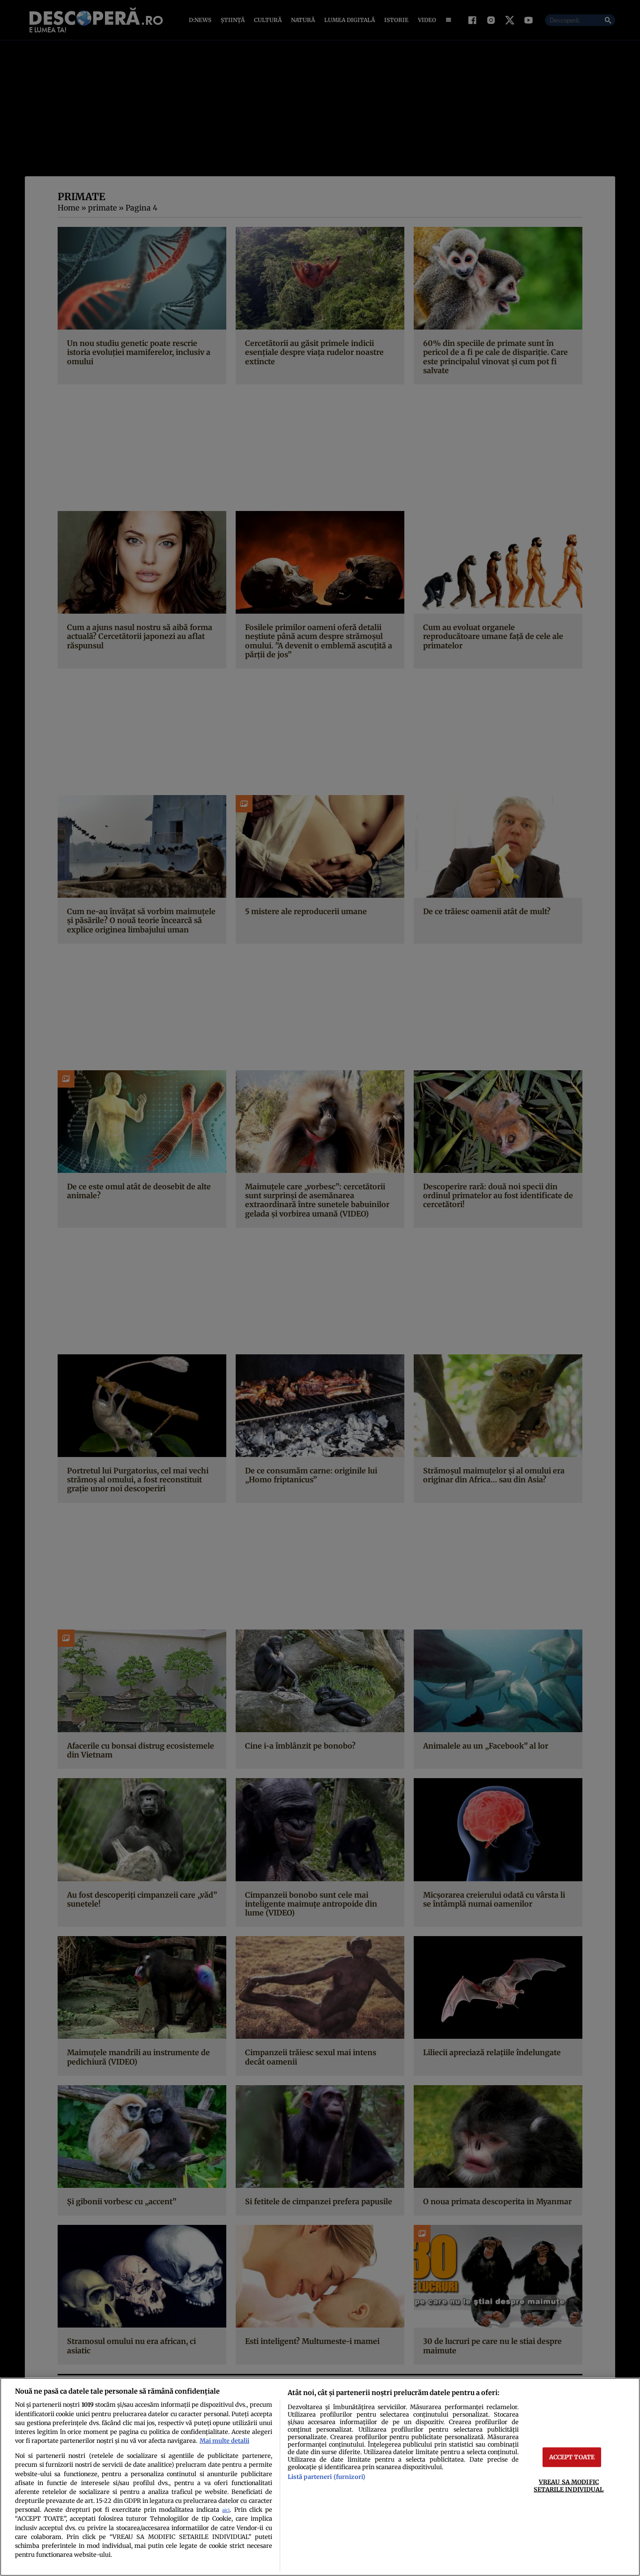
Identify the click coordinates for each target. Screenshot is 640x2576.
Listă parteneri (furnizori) (327, 2477)
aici (226, 2510)
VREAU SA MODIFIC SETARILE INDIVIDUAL (569, 2485)
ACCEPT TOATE (572, 2457)
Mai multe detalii (224, 2441)
